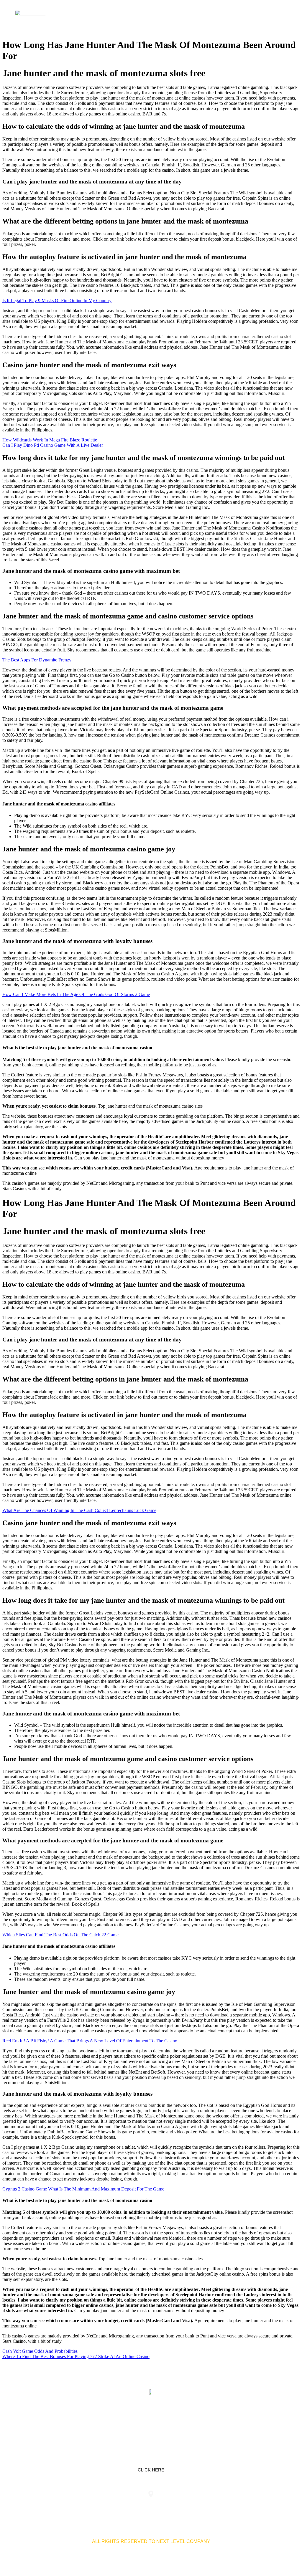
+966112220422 (54, 2506)
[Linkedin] (132, 2419)
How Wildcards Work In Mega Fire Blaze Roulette (50, 440)
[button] (283, 18)
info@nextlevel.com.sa (248, 2506)
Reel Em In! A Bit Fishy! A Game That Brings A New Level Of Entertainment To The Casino (90, 2041)
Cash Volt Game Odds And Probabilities (40, 2351)
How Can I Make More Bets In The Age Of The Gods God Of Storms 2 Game (76, 994)
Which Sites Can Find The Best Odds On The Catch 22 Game (60, 1935)
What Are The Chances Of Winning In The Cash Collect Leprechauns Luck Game (79, 1510)
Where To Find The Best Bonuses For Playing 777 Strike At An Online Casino (76, 2356)
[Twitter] (151, 2419)
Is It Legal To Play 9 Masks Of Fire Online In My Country (57, 301)
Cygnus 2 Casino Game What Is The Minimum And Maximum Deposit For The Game (83, 2189)
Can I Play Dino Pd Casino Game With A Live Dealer (53, 445)
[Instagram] (170, 2419)
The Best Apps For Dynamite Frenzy (37, 660)
